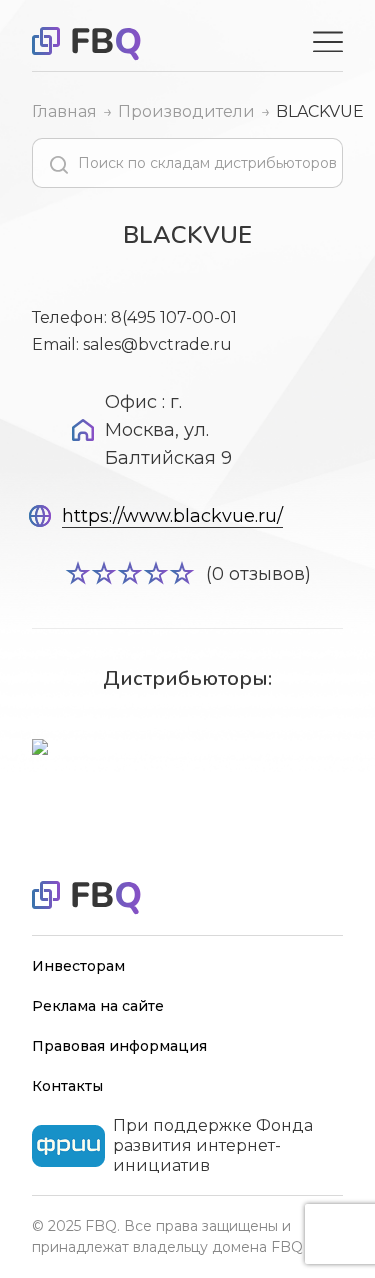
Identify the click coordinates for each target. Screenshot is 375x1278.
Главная (64, 111)
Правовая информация (119, 1046)
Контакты (67, 1086)
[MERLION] (187, 749)
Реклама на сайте (98, 1006)
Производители (186, 111)
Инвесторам (78, 966)
